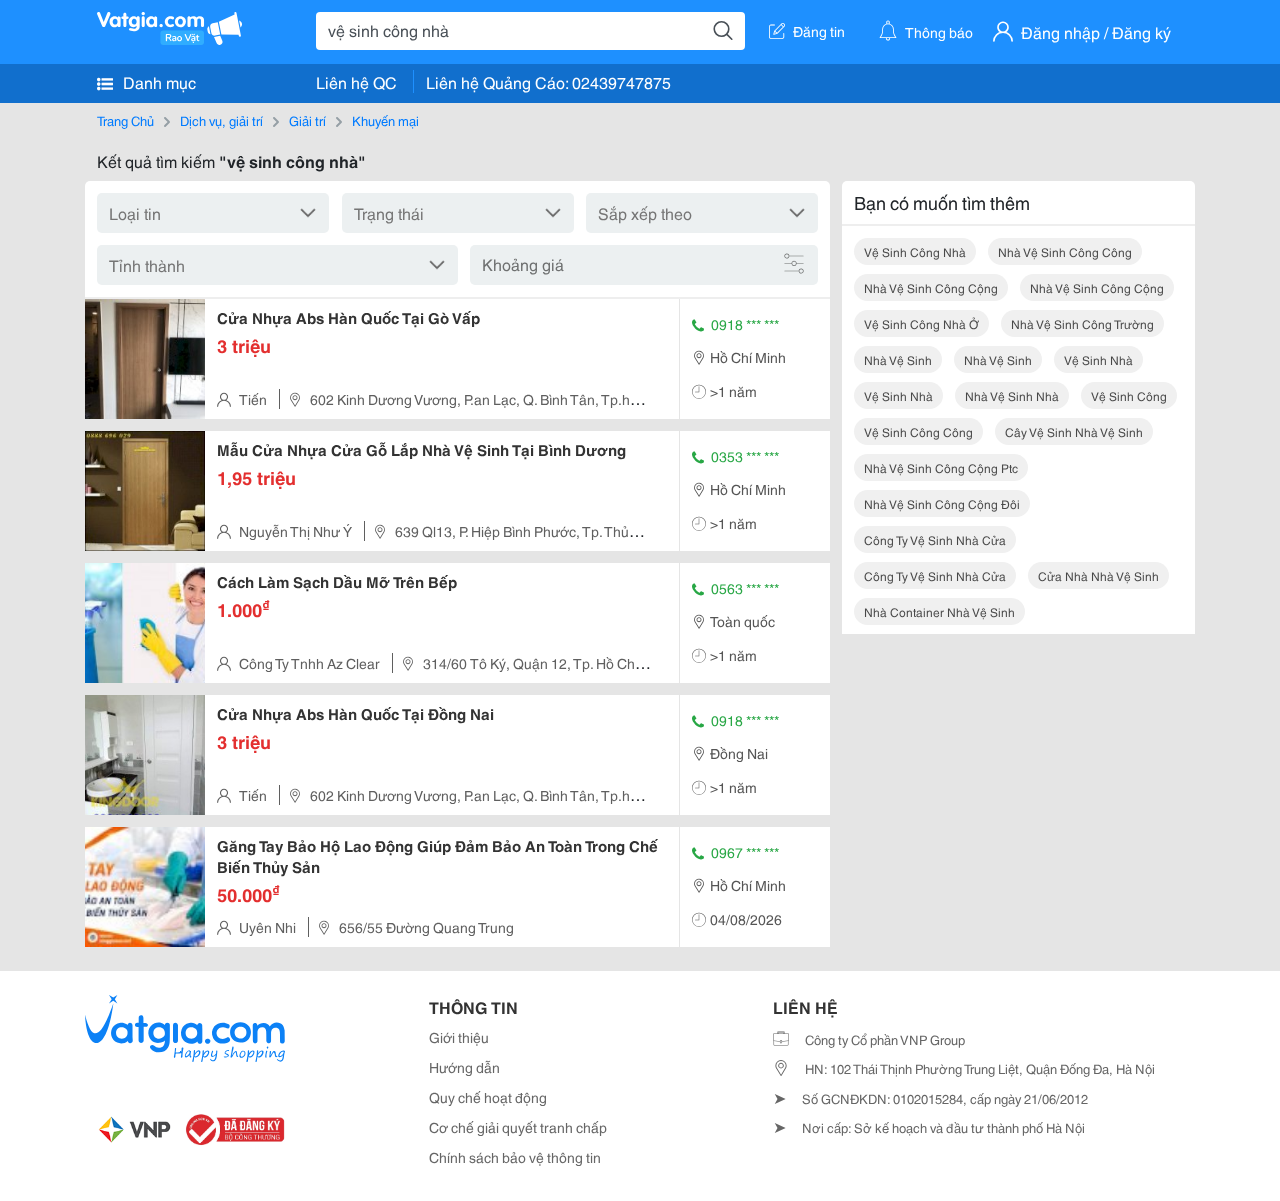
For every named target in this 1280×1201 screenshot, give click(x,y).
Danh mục (157, 81)
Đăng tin (819, 31)
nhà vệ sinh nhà (1012, 395)
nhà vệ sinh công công (1065, 251)
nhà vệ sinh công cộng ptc (941, 467)
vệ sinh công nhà (915, 251)
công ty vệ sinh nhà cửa (935, 539)
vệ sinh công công (918, 431)
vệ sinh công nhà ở (921, 323)
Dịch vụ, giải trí (221, 120)
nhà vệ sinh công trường (1082, 323)
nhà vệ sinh (898, 359)
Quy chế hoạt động (488, 1097)
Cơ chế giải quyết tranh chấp (518, 1127)
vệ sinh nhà (1098, 359)
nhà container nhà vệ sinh (939, 611)
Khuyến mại (385, 120)
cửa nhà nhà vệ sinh (1098, 575)
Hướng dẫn (464, 1067)
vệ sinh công (1129, 395)
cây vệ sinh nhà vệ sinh (1074, 431)
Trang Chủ (125, 120)
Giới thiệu (459, 1037)
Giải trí (307, 120)
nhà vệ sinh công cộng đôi (942, 503)
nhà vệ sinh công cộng (931, 287)
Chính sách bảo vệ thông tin (515, 1157)
